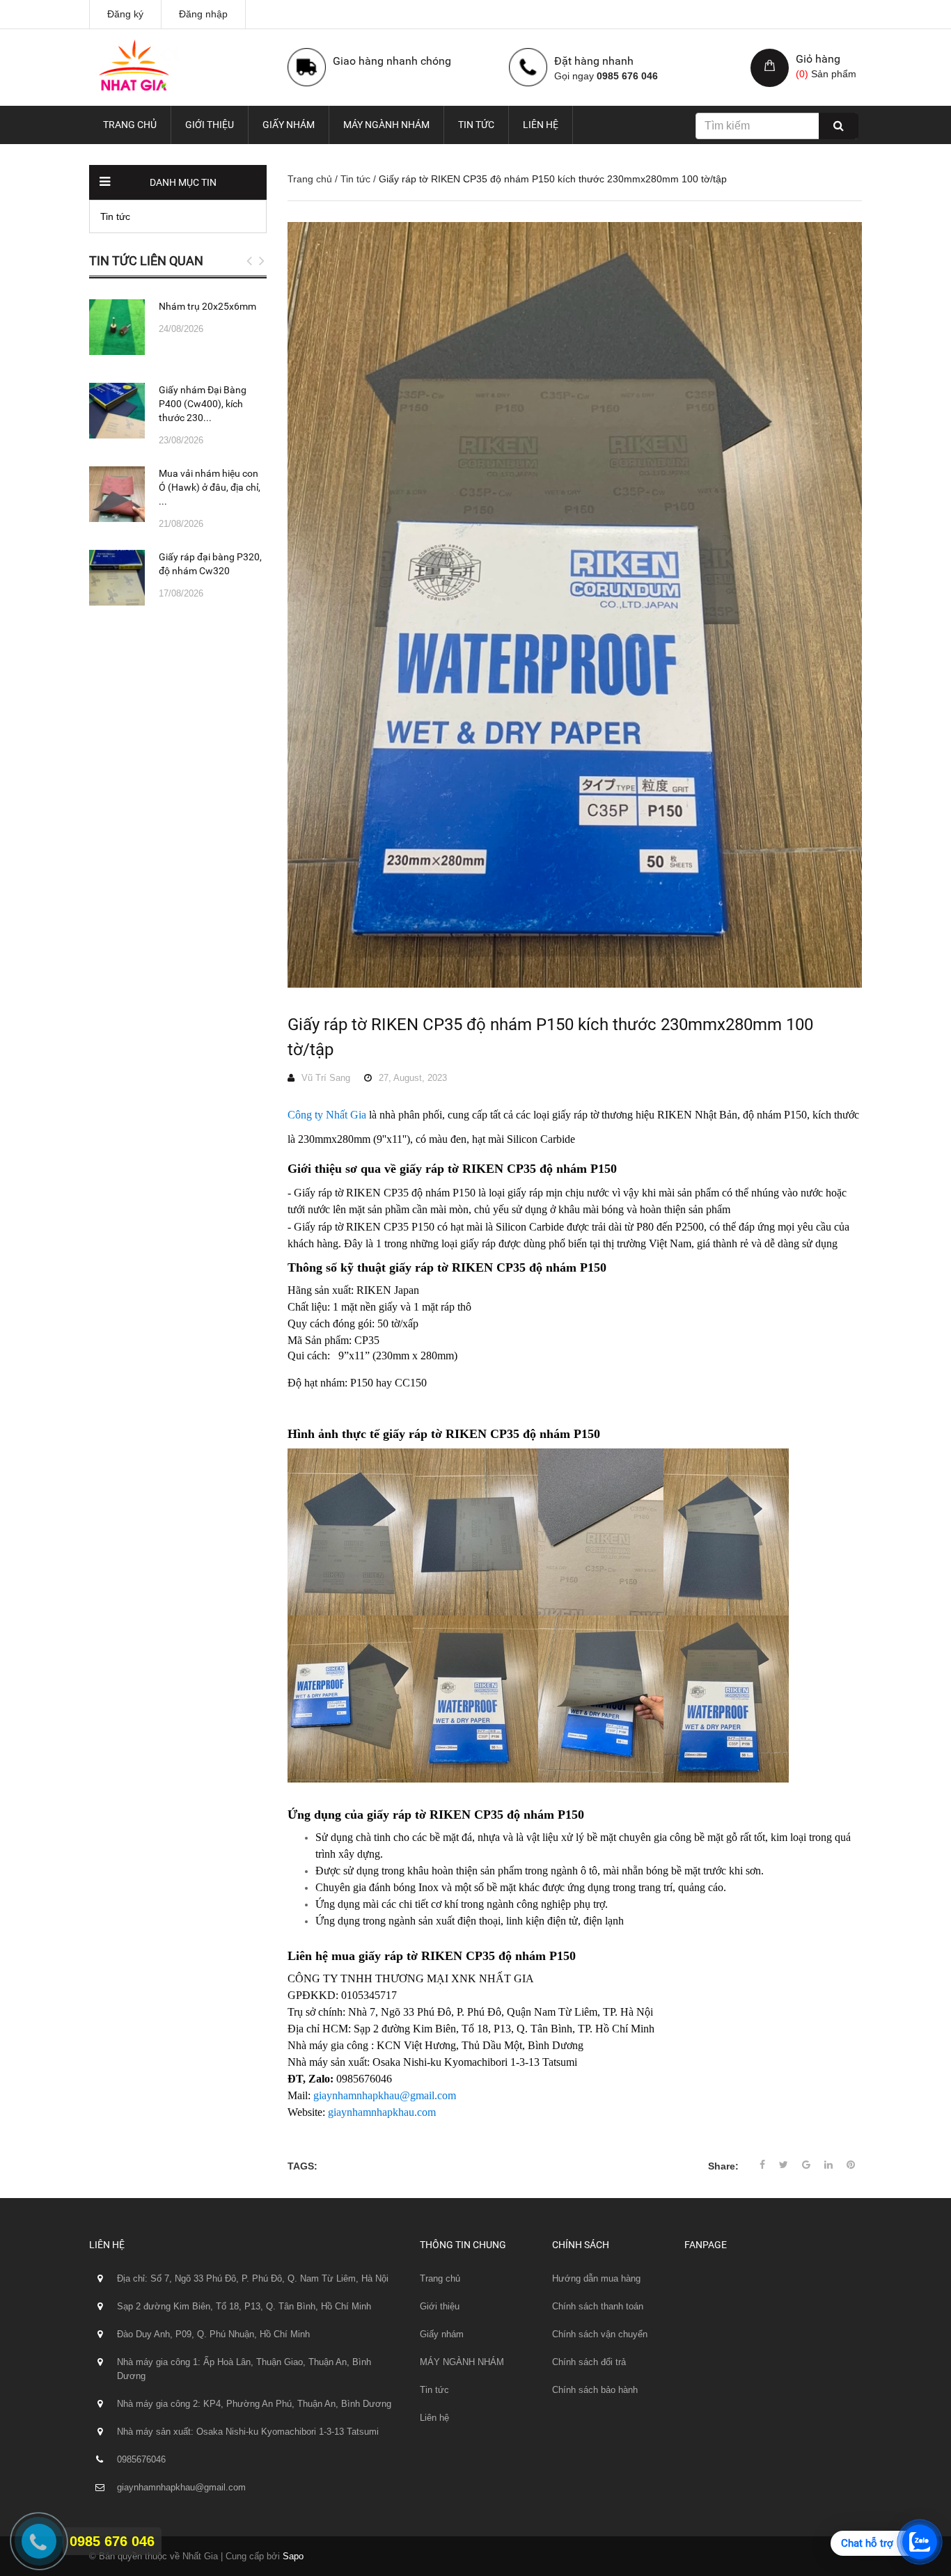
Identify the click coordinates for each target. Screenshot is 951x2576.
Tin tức (476, 125)
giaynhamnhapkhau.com (382, 2112)
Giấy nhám (289, 125)
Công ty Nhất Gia (327, 1115)
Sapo (293, 2556)
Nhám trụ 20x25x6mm (207, 306)
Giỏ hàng (818, 59)
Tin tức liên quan (146, 261)
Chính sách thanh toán (598, 2306)
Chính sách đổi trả (589, 2362)
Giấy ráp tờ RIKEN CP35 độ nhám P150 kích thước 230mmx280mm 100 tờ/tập (550, 1037)
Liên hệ (541, 125)
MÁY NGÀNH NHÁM (386, 125)
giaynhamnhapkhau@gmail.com (385, 2095)
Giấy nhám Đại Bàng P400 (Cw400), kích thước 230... (203, 404)
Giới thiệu (210, 125)
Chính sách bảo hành (595, 2390)
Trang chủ (130, 125)
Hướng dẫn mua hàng (596, 2278)
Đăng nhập (203, 14)
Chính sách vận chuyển (600, 2334)
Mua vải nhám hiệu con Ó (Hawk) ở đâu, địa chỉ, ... (210, 487)
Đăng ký (125, 14)
